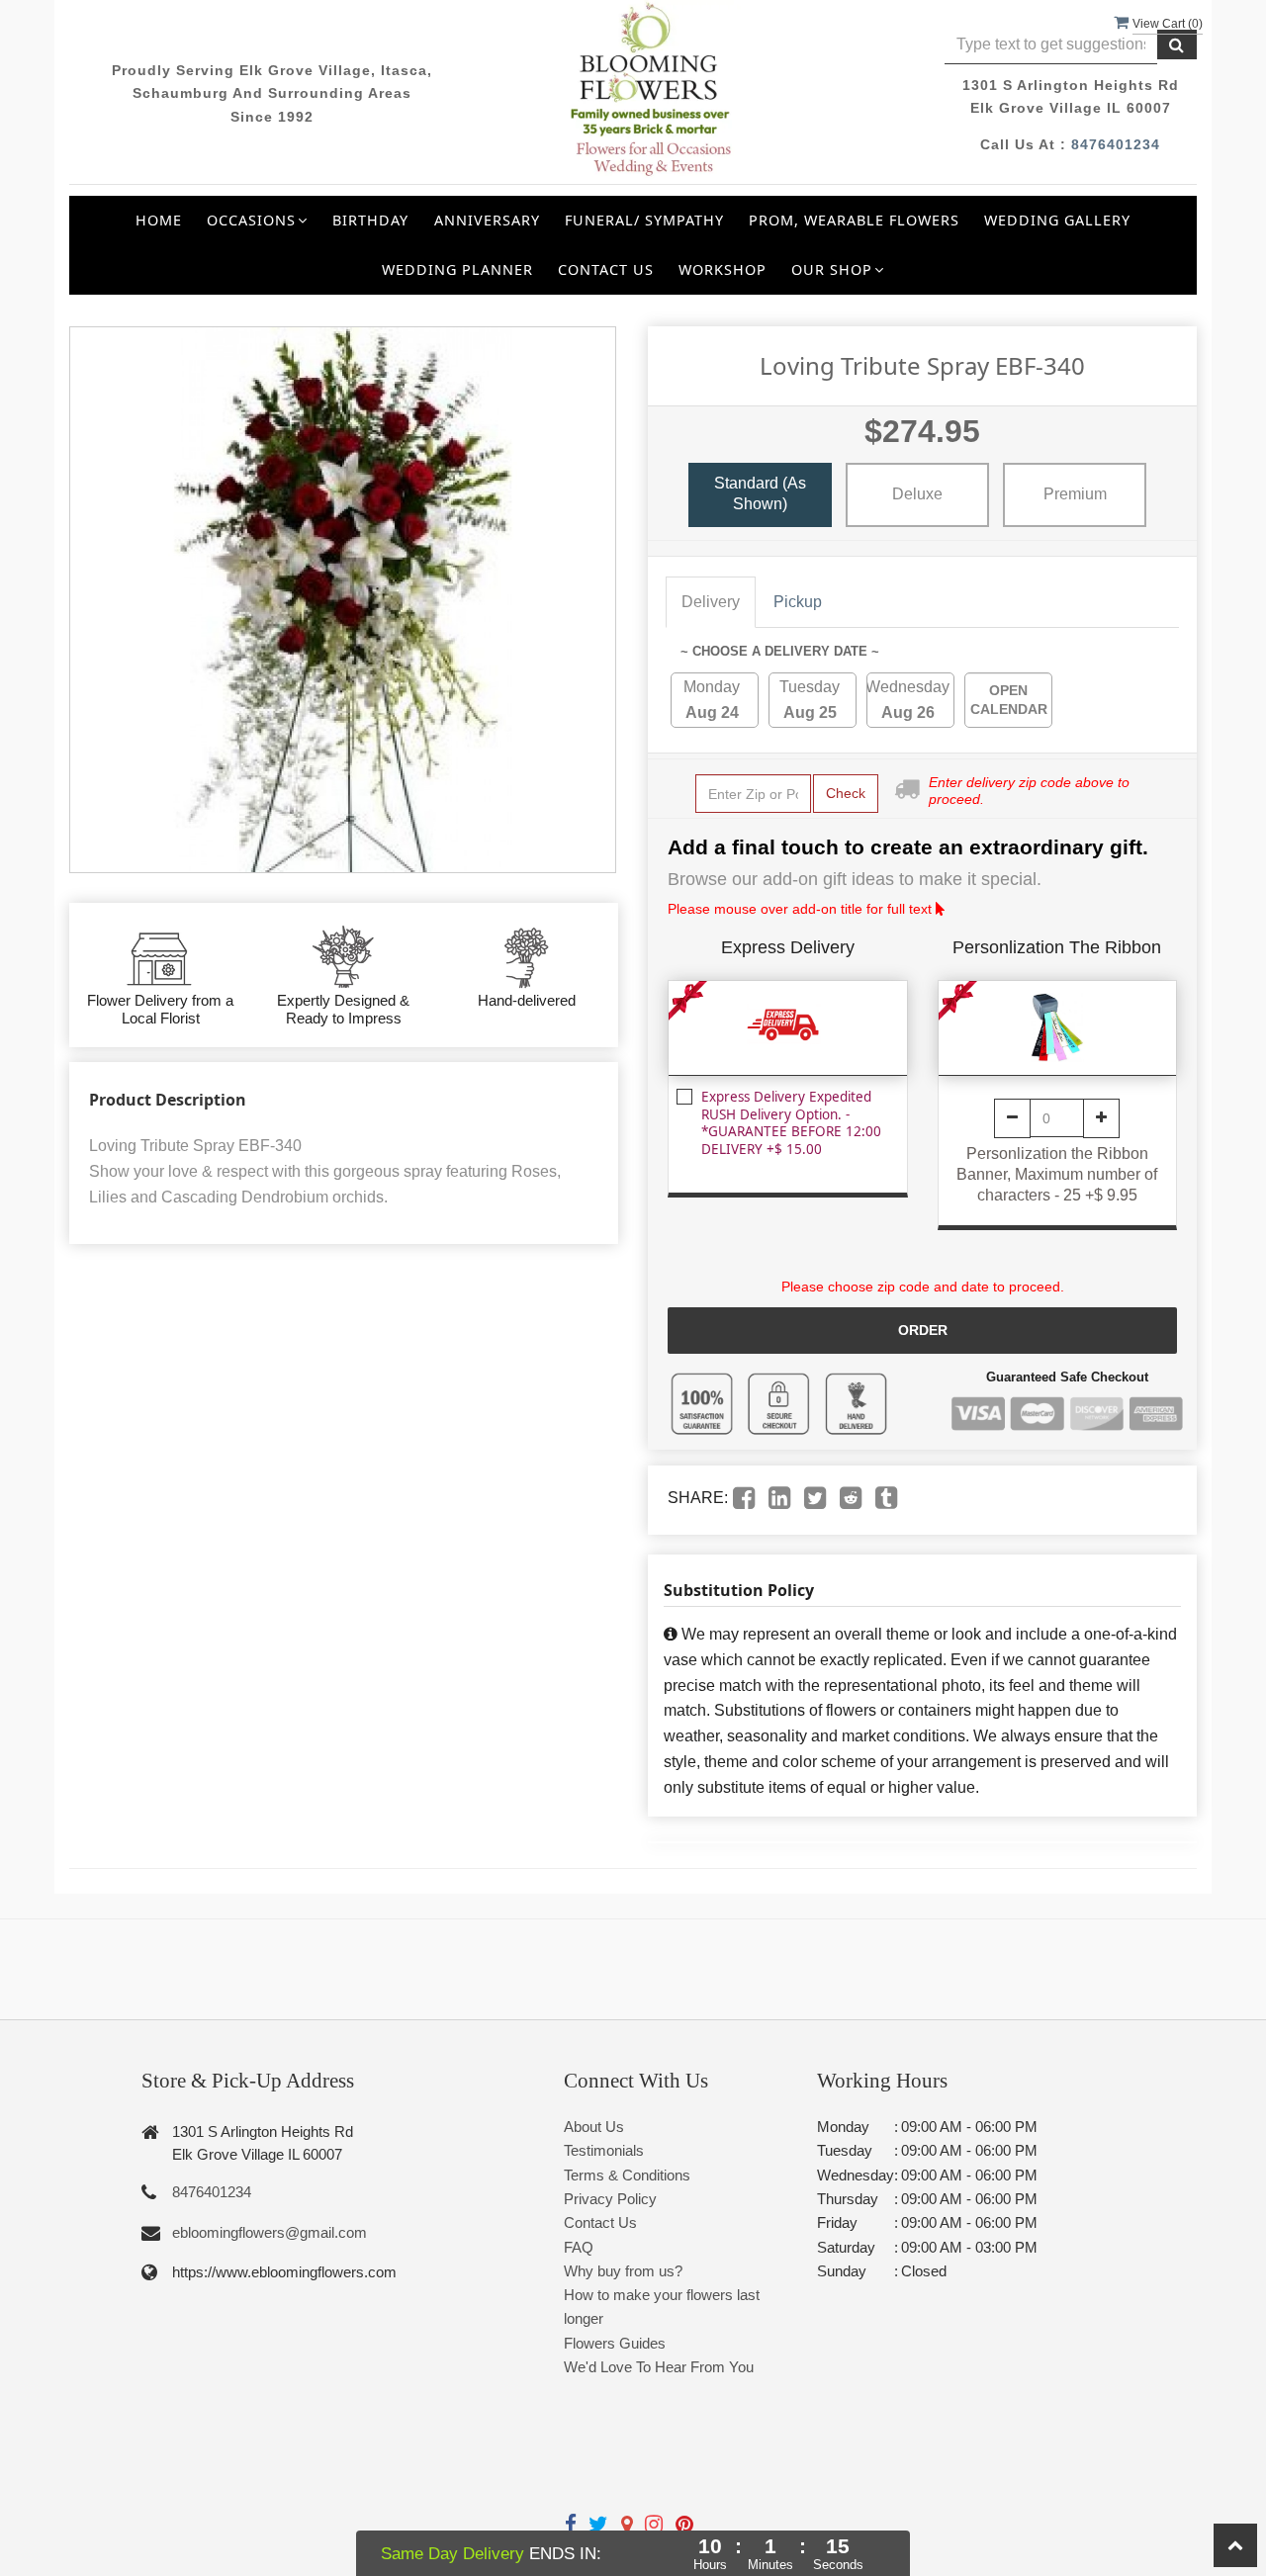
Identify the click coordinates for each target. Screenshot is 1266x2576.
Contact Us (606, 269)
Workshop (723, 269)
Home (159, 220)
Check (846, 793)
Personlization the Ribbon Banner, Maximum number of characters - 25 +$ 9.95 (1057, 1174)
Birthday (370, 220)
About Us (594, 2127)
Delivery (711, 602)
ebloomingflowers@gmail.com (270, 2232)
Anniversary (487, 220)
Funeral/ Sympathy (644, 220)
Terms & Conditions (627, 2175)
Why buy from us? (623, 2271)
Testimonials (604, 2150)
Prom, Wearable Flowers (854, 220)
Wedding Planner (457, 269)
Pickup (798, 602)
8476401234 (1116, 144)
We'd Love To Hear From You (659, 2367)
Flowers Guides (615, 2343)
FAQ (579, 2247)
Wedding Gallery (1057, 220)
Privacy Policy (610, 2199)
